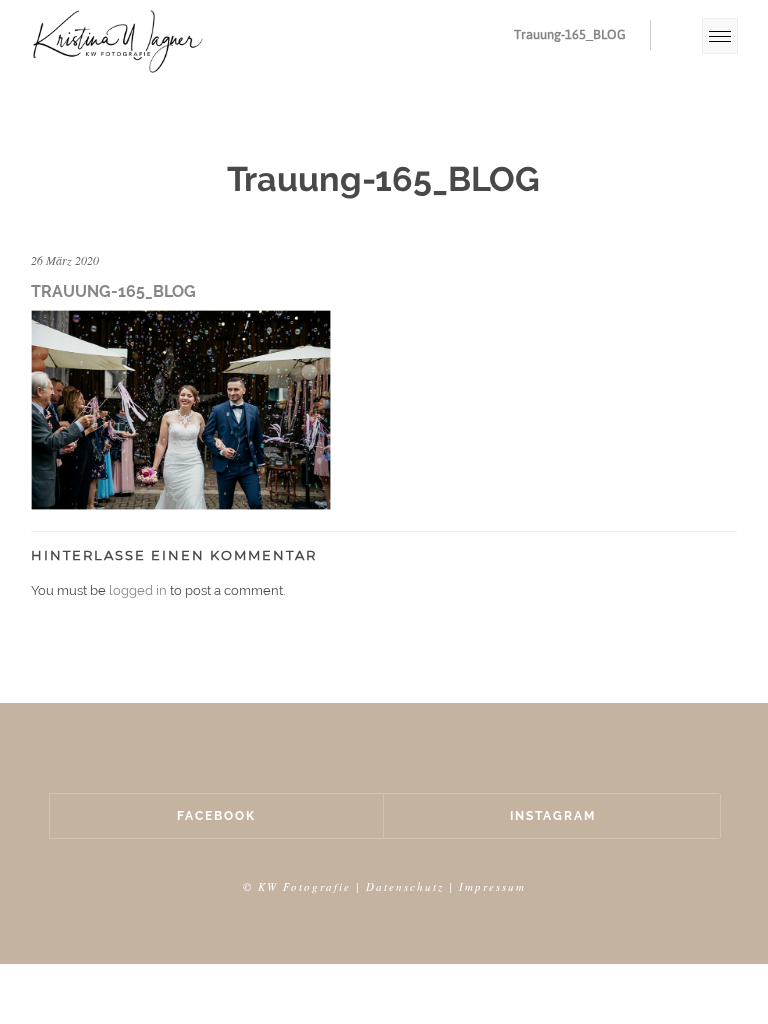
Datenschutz (405, 886)
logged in (138, 590)
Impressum (492, 886)
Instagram (553, 816)
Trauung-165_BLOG (570, 34)
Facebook (216, 816)
